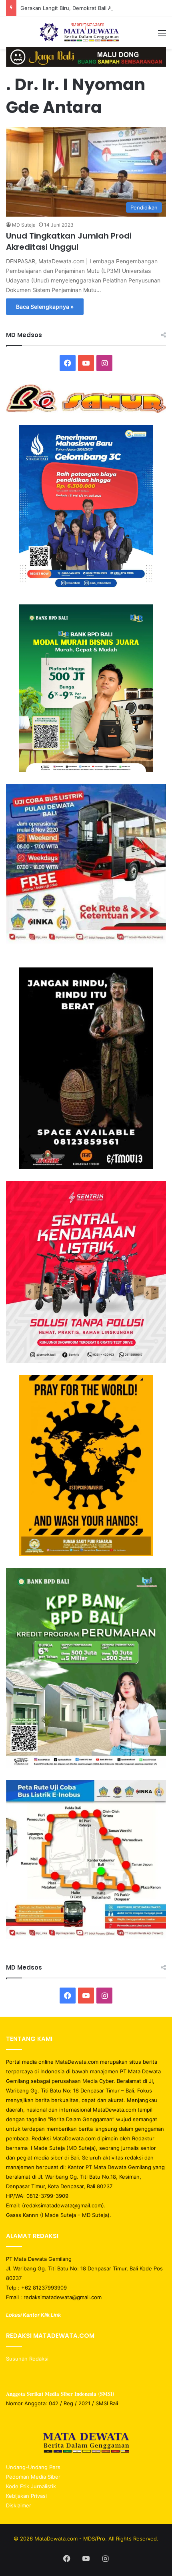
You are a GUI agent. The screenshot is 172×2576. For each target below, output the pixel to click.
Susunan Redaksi (28, 2359)
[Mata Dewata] (86, 33)
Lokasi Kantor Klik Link (33, 2315)
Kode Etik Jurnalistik (31, 2486)
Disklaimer (19, 2505)
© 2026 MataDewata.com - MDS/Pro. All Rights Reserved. (86, 2538)
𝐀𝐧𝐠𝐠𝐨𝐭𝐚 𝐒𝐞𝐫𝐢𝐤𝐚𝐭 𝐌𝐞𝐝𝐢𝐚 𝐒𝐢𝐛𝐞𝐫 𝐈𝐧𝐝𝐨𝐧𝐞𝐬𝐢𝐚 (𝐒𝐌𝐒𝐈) (60, 2394)
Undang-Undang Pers (33, 2467)
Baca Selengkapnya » (45, 307)
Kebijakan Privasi (26, 2496)
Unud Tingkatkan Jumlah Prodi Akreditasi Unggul (69, 241)
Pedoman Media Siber (33, 2477)
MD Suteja (24, 225)
